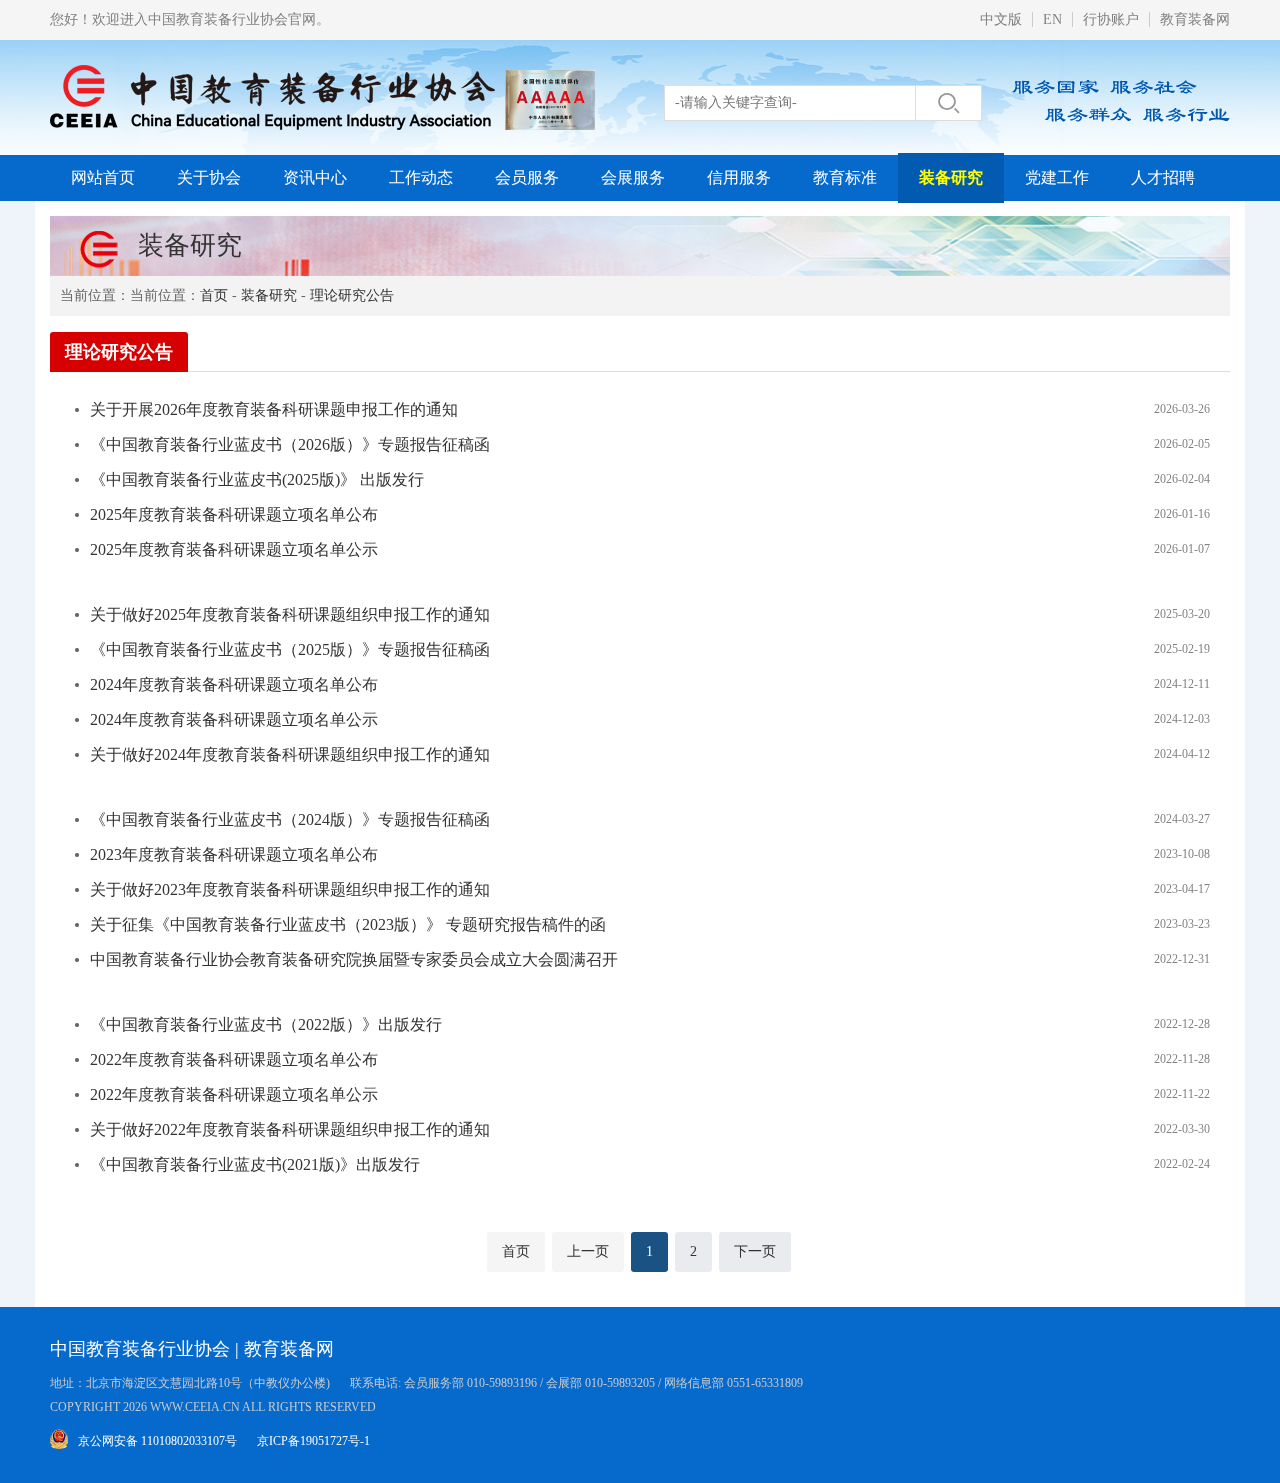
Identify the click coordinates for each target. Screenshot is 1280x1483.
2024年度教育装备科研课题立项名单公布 (234, 684)
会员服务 (527, 177)
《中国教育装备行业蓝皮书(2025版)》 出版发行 (257, 479)
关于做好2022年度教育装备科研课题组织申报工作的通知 (290, 1129)
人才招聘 (1163, 177)
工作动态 (421, 177)
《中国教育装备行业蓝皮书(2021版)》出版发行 (255, 1164)
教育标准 (845, 177)
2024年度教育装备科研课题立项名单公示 (234, 719)
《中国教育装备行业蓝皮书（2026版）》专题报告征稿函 (290, 444)
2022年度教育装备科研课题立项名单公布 (234, 1059)
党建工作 (1057, 177)
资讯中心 (315, 177)
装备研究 (951, 177)
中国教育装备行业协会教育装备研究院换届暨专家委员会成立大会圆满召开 (354, 959)
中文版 (1001, 19)
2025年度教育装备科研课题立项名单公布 (234, 514)
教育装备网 (1195, 19)
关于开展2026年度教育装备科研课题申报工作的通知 (274, 409)
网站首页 (103, 177)
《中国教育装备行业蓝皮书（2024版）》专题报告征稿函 (290, 819)
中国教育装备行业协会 (140, 1349)
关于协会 (209, 177)
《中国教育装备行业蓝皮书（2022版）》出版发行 (266, 1024)
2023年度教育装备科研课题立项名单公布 (234, 854)
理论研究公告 (352, 295)
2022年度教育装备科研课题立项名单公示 (234, 1094)
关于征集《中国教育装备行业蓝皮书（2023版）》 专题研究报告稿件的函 (348, 924)
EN (1052, 19)
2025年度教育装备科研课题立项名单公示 (234, 549)
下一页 (755, 1251)
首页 (214, 295)
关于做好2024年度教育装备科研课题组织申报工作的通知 (290, 754)
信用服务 (739, 177)
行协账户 (1111, 19)
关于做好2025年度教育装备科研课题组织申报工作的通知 (290, 614)
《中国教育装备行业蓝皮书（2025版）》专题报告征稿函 (290, 649)
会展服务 (633, 177)
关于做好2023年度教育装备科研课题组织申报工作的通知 (290, 889)
